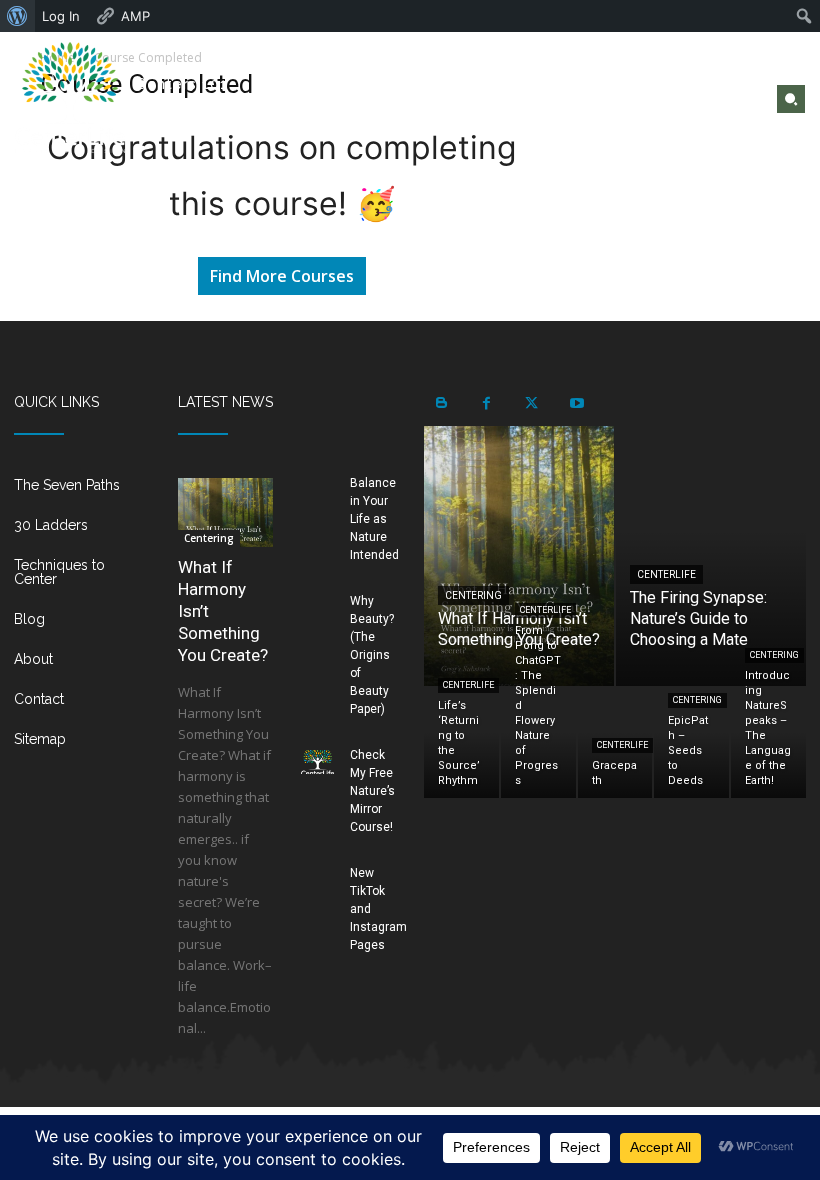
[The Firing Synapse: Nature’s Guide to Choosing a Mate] (711, 556)
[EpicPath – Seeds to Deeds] (691, 743)
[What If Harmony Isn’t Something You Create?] (225, 512)
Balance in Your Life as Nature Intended (374, 519)
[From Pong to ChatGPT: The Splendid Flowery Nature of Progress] (538, 743)
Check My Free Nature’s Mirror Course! (372, 791)
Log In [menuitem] (61, 16)
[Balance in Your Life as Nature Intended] (317, 489)
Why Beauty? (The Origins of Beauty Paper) (372, 655)
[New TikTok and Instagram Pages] (317, 879)
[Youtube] (747, 97)
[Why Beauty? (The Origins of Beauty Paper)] (317, 607)
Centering (209, 538)
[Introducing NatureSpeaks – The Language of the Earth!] (768, 743)
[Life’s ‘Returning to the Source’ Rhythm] (461, 743)
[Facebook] (697, 97)
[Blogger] (441, 403)
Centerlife (666, 574)
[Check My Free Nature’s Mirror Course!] (317, 761)
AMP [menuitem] (135, 16)
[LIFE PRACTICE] (70, 97)
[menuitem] (17, 16)
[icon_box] (82, 493)
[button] (791, 99)
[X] (722, 97)
